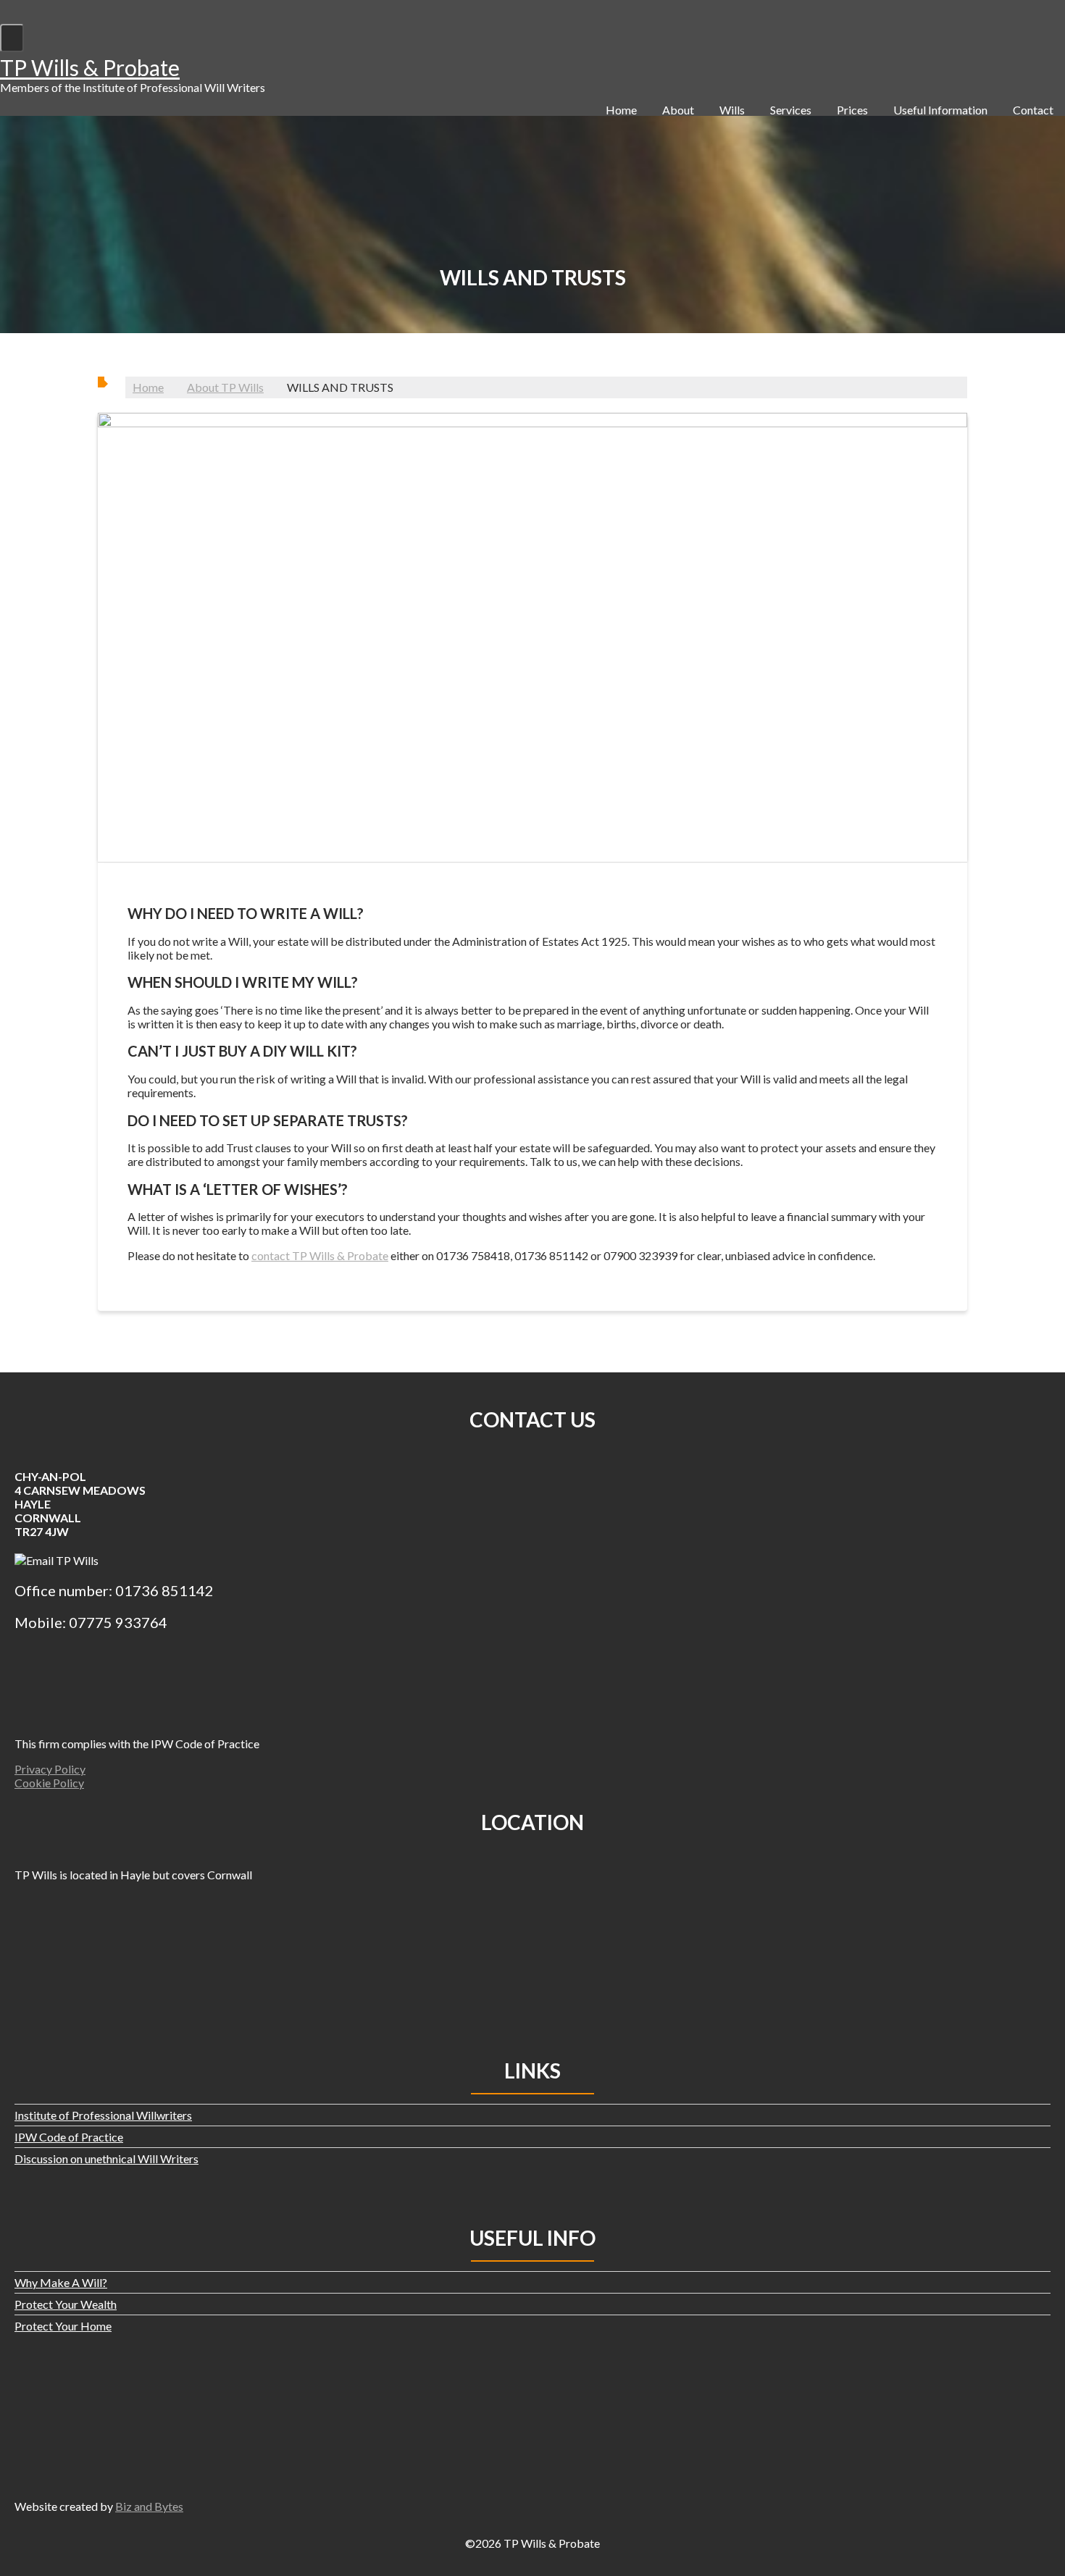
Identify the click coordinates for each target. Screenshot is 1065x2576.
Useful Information (940, 110)
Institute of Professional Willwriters (103, 2115)
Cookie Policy (49, 1783)
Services (791, 110)
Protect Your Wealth (66, 2304)
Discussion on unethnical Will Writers (106, 2158)
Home (621, 110)
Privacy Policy (50, 1769)
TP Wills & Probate (90, 67)
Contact (1033, 110)
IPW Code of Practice (69, 2137)
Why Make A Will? (61, 2282)
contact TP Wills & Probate (320, 1255)
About (678, 110)
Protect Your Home (63, 2326)
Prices (852, 110)
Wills (732, 110)
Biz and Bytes (149, 2506)
